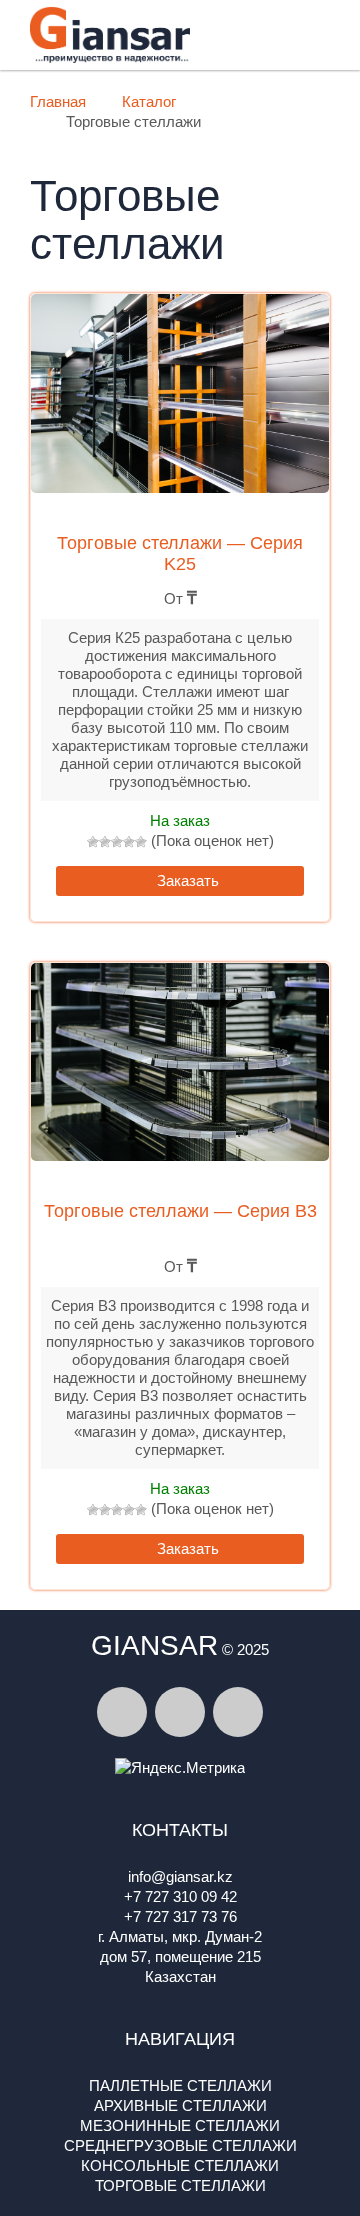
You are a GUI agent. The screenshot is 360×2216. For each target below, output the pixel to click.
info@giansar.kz (180, 1876)
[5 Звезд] (141, 842)
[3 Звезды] (117, 842)
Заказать (186, 880)
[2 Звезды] (105, 842)
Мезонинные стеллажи (180, 2125)
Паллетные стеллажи (180, 2085)
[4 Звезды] (129, 842)
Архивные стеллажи (180, 2105)
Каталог (149, 101)
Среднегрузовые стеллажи (180, 2145)
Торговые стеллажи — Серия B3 (180, 1211)
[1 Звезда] (93, 842)
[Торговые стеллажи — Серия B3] (180, 1075)
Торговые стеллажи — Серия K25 (180, 554)
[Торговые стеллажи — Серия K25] (180, 406)
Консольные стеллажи (180, 2165)
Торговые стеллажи (180, 2185)
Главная (58, 101)
